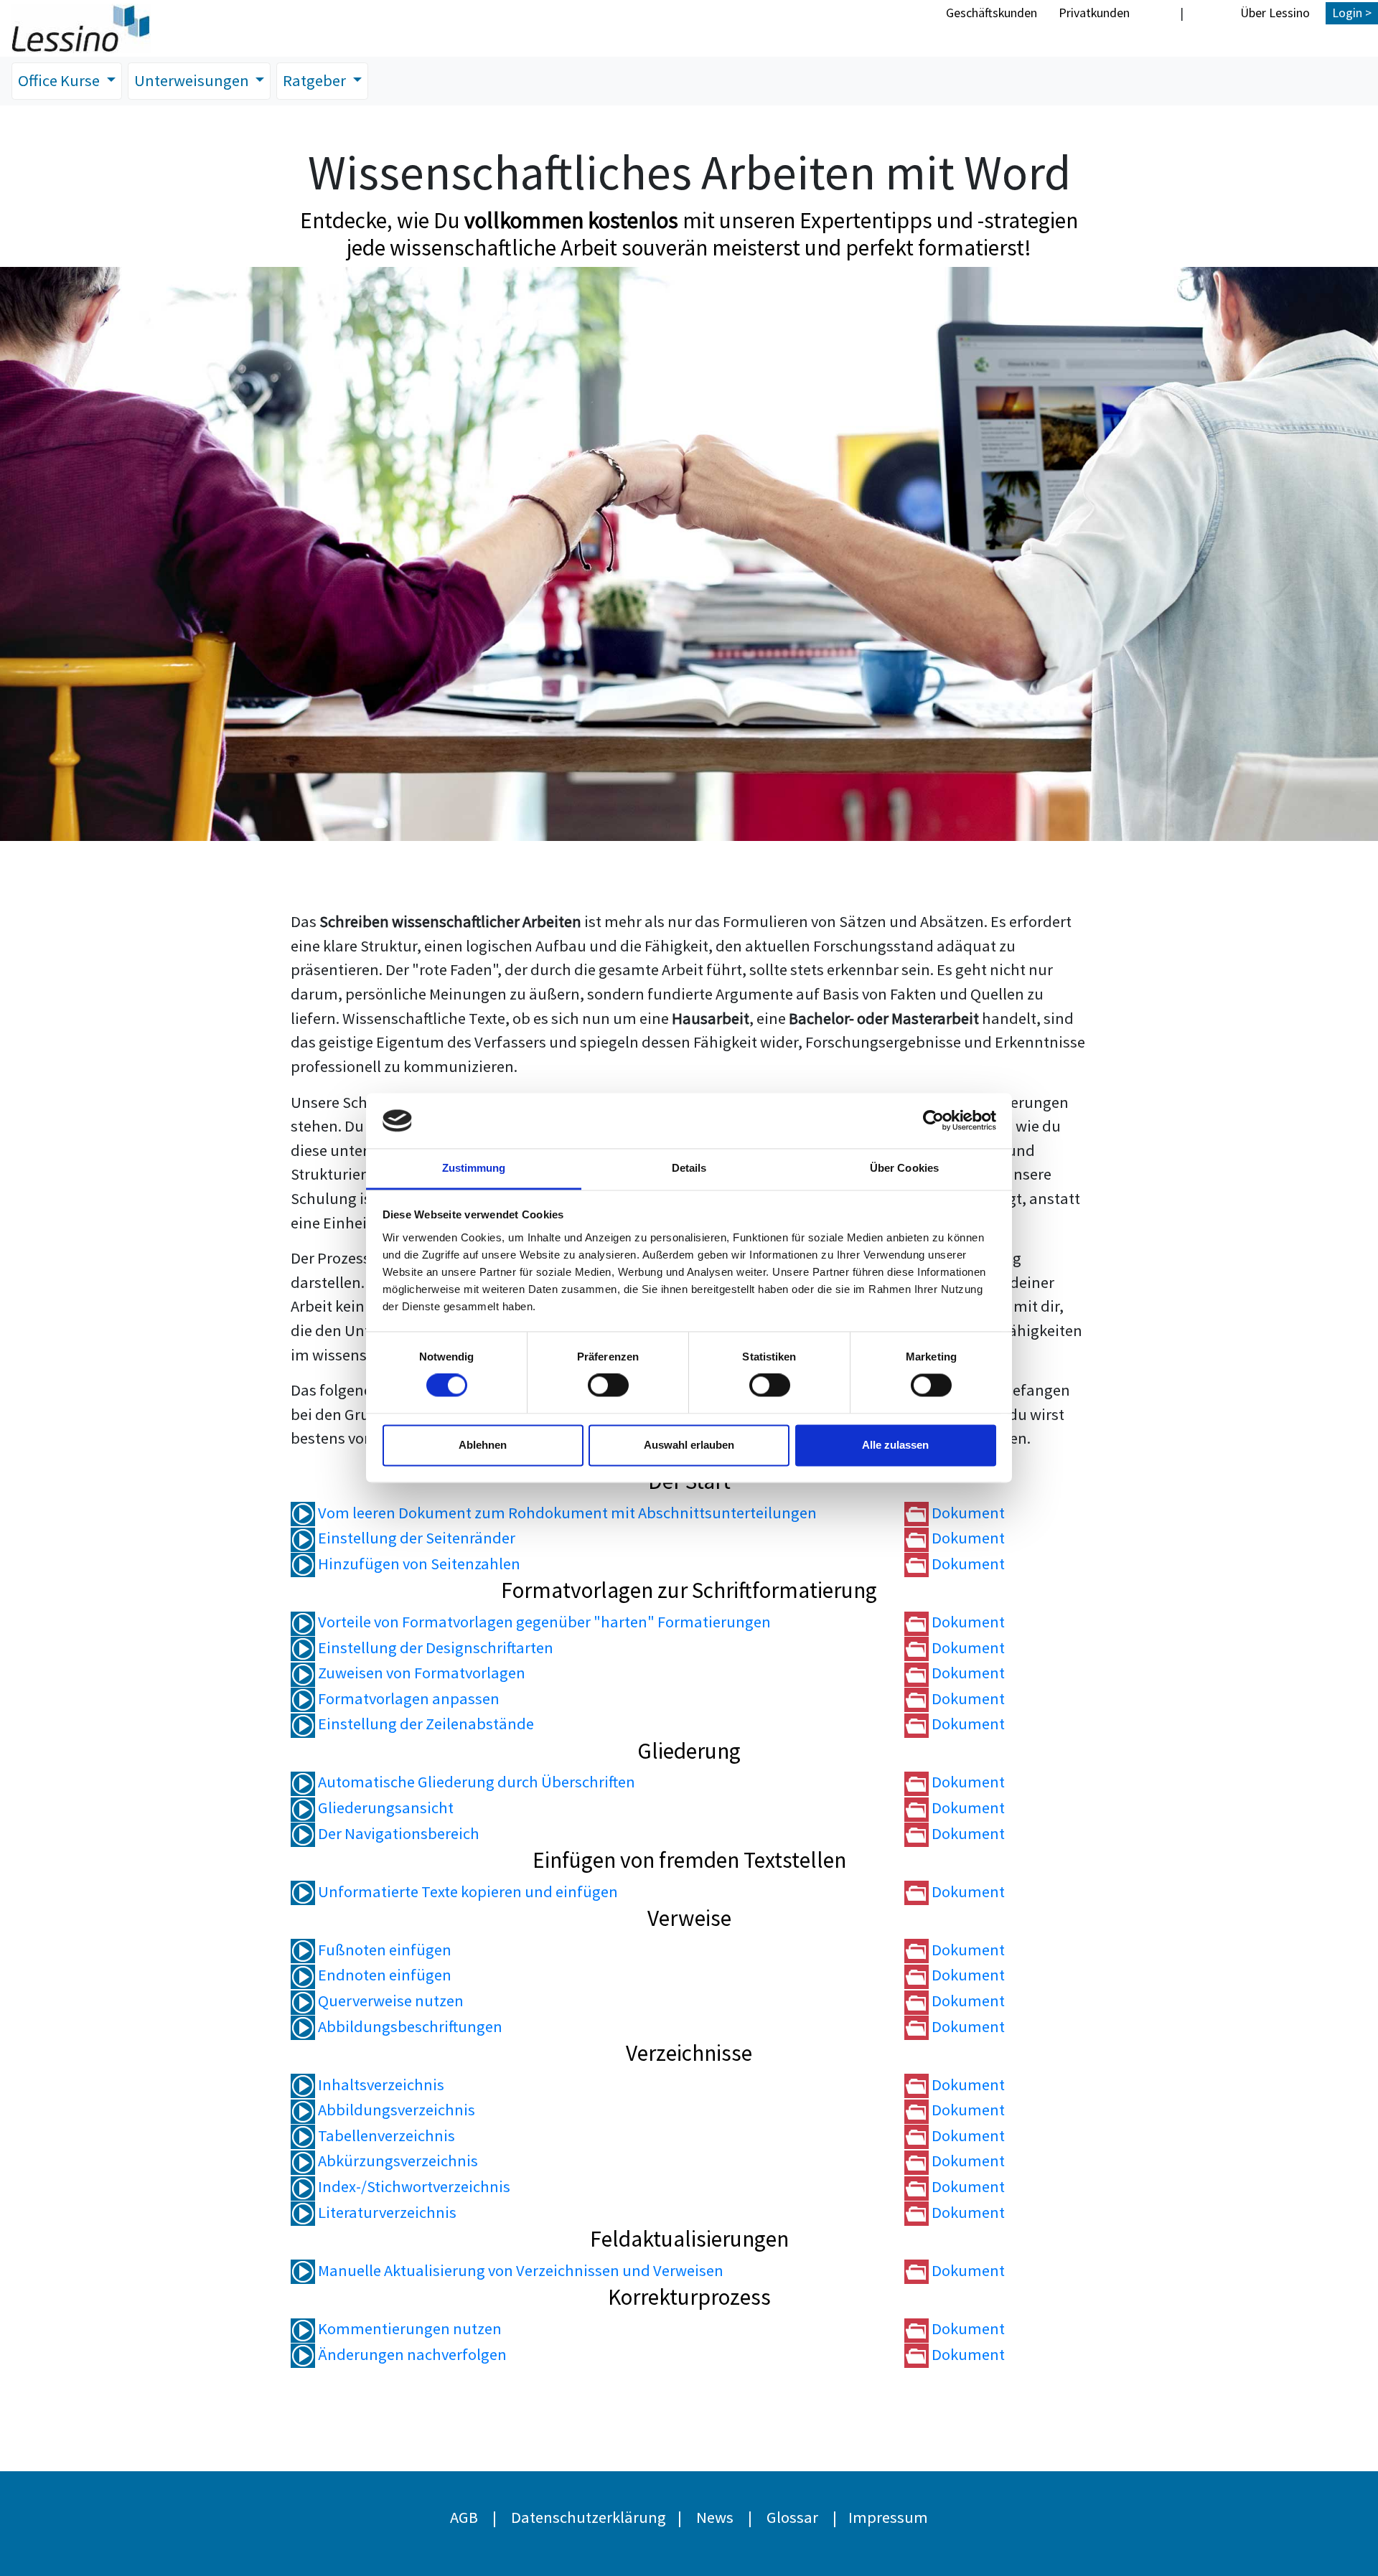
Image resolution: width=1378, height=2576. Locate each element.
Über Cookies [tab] (904, 1168)
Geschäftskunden (992, 13)
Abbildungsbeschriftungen (409, 2026)
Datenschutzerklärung (589, 2517)
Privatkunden (1094, 13)
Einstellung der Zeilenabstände (425, 1724)
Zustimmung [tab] (474, 1168)
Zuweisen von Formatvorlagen (420, 1673)
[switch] (608, 1386)
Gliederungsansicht (384, 1808)
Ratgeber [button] (316, 80)
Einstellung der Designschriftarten (434, 1647)
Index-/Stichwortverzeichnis (413, 2186)
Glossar (792, 2517)
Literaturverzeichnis (386, 2212)
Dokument (967, 1513)
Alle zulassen (895, 1445)
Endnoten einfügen (383, 1975)
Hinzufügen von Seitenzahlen (418, 1564)
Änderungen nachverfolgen (411, 2354)
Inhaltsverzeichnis (380, 2084)
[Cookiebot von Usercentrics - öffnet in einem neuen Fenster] (933, 1121)
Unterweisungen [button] (193, 80)
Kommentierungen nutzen (408, 2328)
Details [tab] (689, 1168)
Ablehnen (483, 1445)
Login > (1352, 13)
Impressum (888, 2517)
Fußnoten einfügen (383, 1950)
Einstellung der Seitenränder (415, 1538)
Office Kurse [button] (60, 80)
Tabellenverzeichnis (385, 2135)
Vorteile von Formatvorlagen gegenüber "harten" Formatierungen (543, 1622)
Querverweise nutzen (389, 2001)
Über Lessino (1275, 13)
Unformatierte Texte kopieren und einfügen (467, 1891)
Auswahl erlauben (689, 1445)
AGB (464, 2517)
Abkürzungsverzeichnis (397, 2161)
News (715, 2517)
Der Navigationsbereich (397, 1833)
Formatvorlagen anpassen (407, 1698)
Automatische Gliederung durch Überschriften (475, 1782)
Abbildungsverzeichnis (395, 2110)
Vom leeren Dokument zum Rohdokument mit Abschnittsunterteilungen (566, 1513)
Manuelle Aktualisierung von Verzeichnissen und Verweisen (519, 2270)
